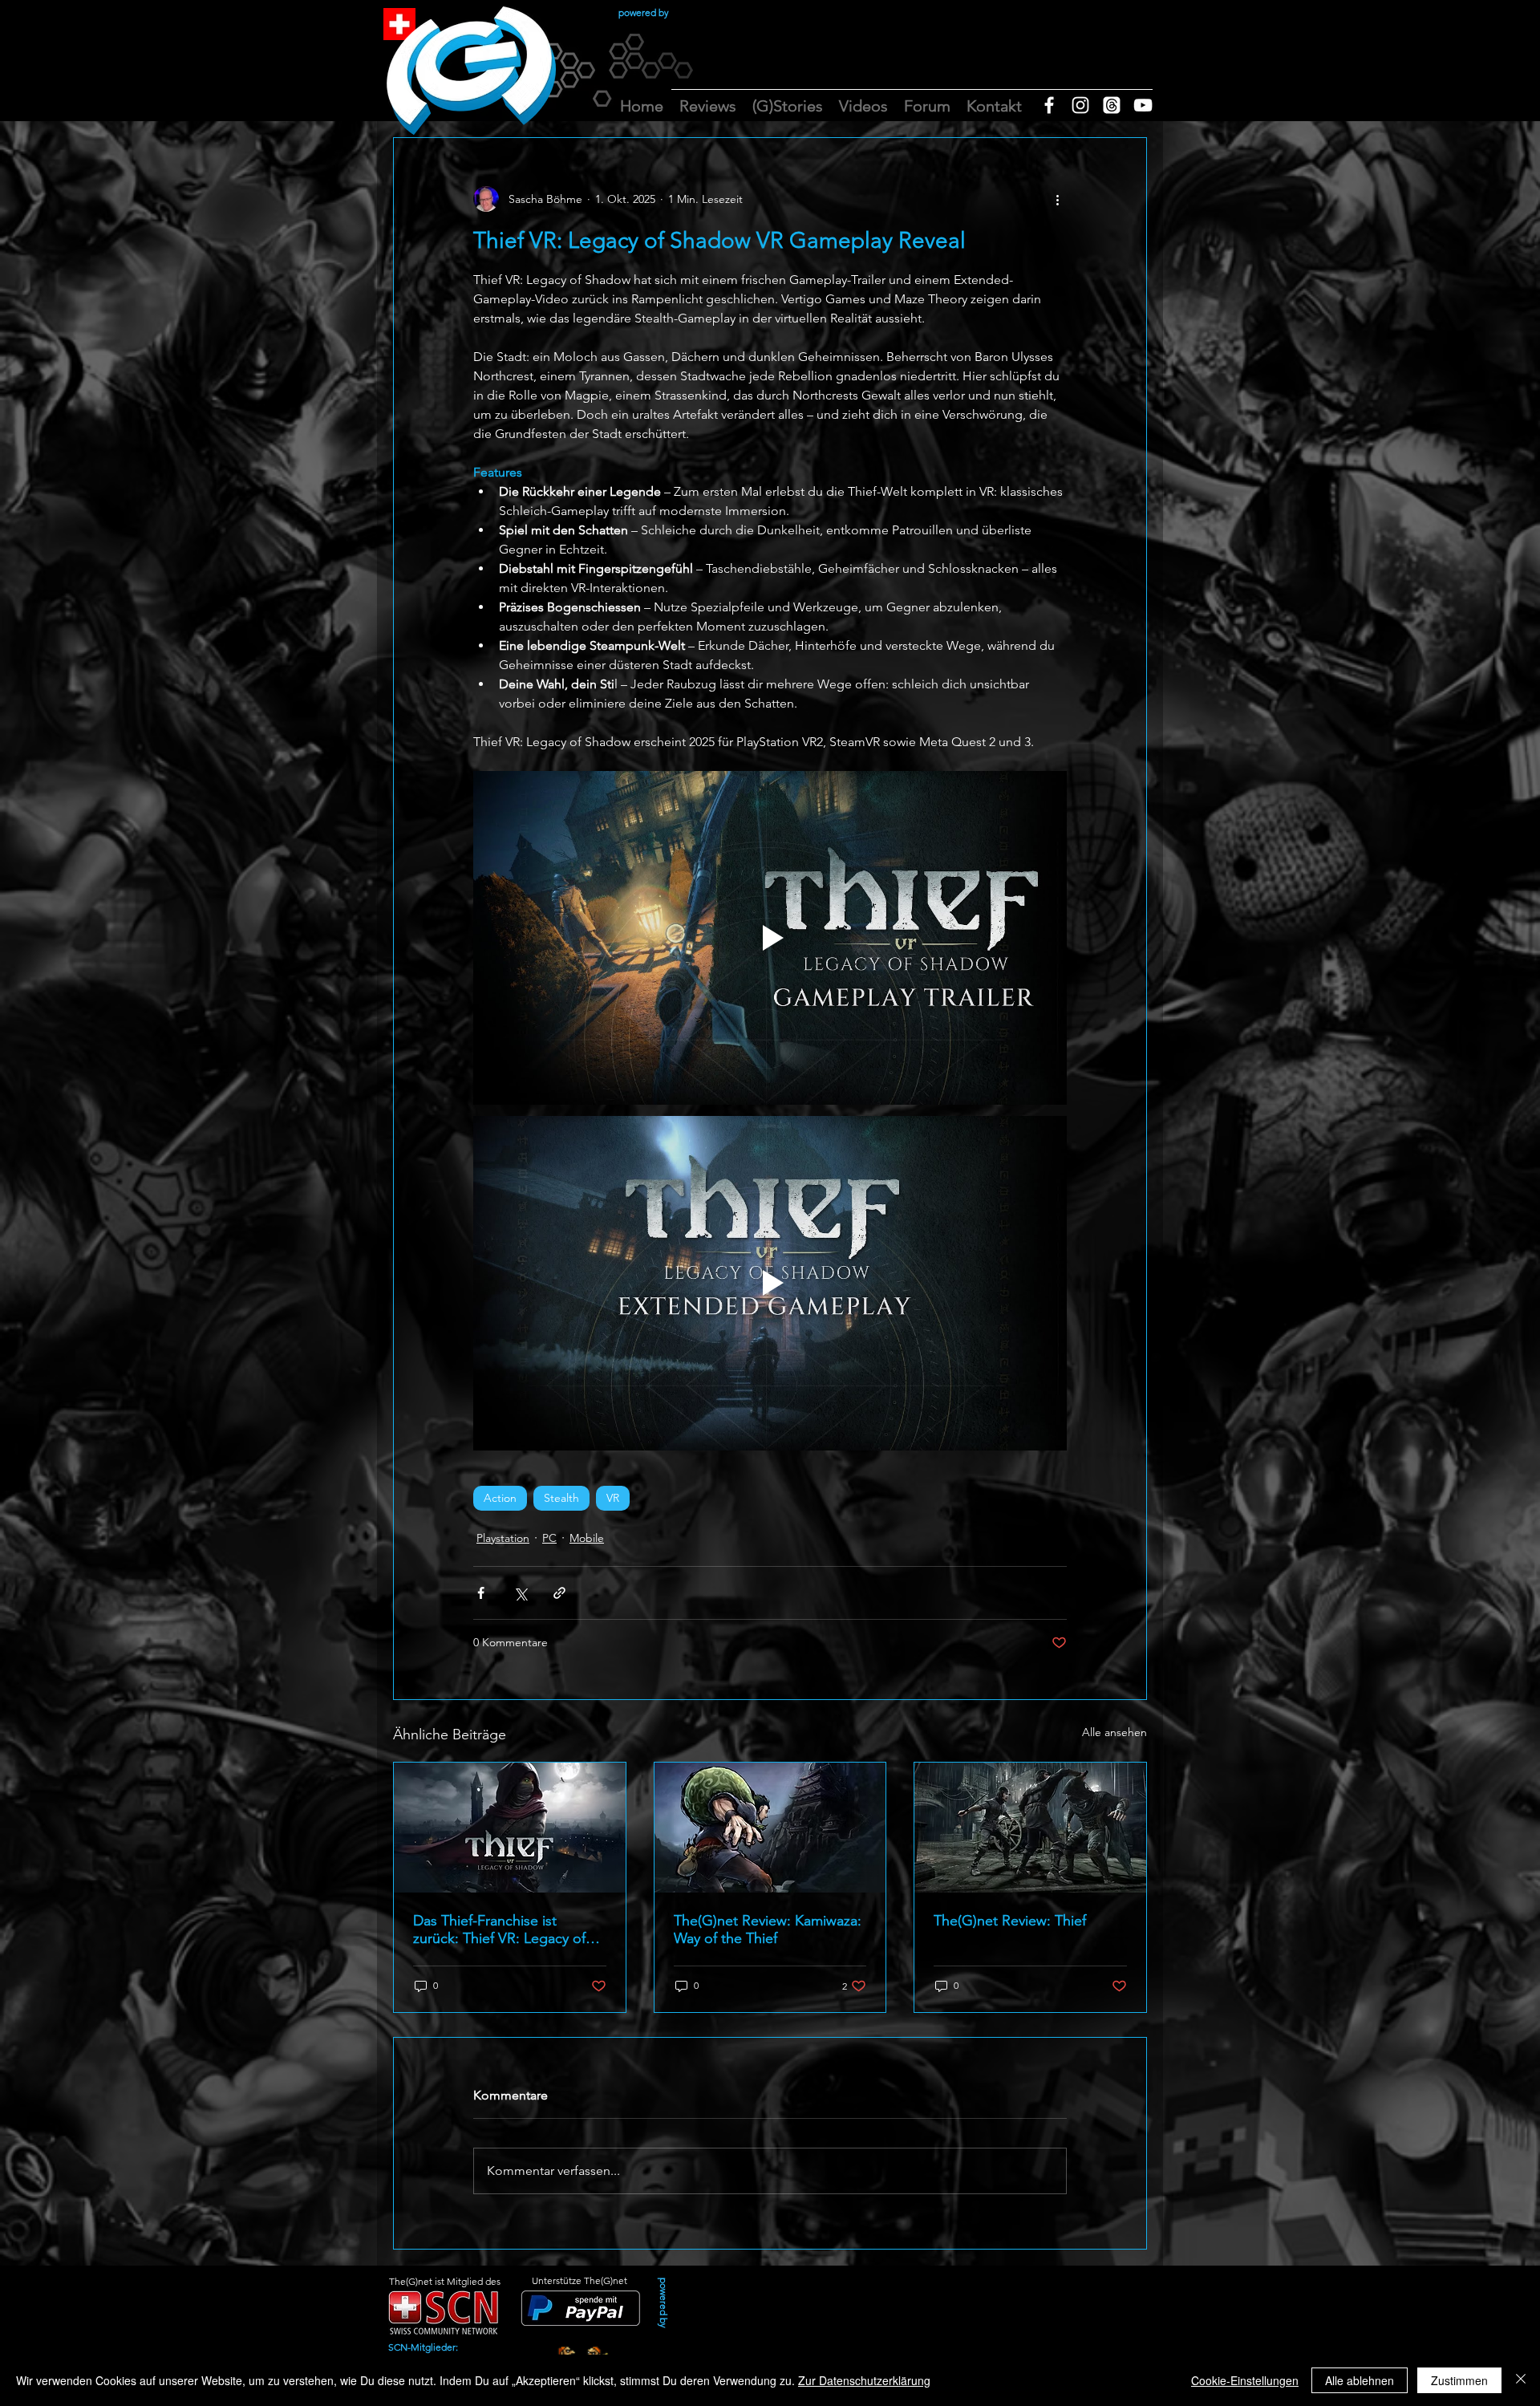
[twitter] (1112, 105)
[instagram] (1080, 105)
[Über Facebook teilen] (481, 1593)
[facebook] (1049, 105)
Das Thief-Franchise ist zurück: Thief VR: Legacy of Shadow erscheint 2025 (499, 1929)
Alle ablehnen (1360, 2380)
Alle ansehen (1114, 1732)
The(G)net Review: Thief (1010, 1921)
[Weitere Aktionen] (1057, 199)
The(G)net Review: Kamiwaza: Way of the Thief (768, 1929)
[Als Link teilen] (559, 1593)
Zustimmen (1459, 2380)
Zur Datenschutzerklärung (864, 2380)
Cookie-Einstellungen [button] (1245, 2380)
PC (549, 1538)
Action (500, 1498)
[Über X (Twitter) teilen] (520, 1593)
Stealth (561, 1498)
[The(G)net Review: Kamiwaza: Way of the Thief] (770, 1828)
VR (613, 1498)
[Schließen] (1521, 2380)
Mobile (587, 1538)
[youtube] (1143, 105)
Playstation (503, 1538)
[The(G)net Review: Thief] (1030, 1828)
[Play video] (770, 938)
